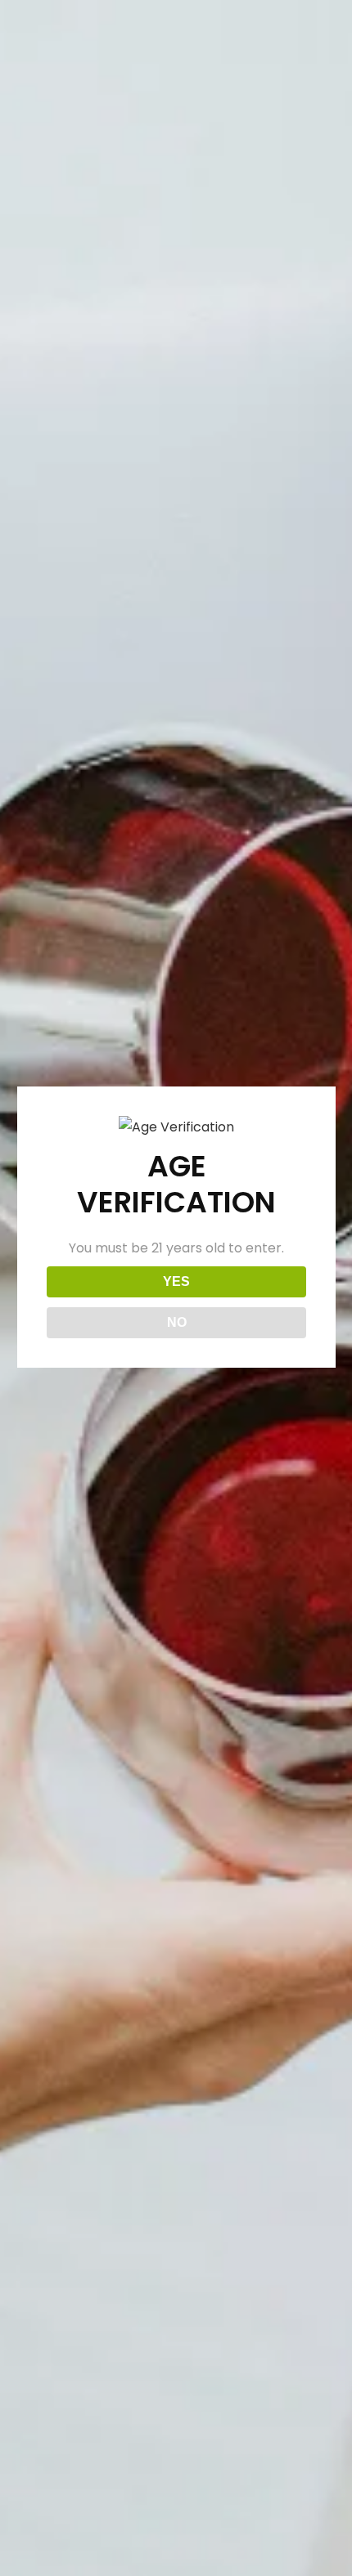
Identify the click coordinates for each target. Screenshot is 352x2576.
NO (177, 1322)
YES (176, 1281)
